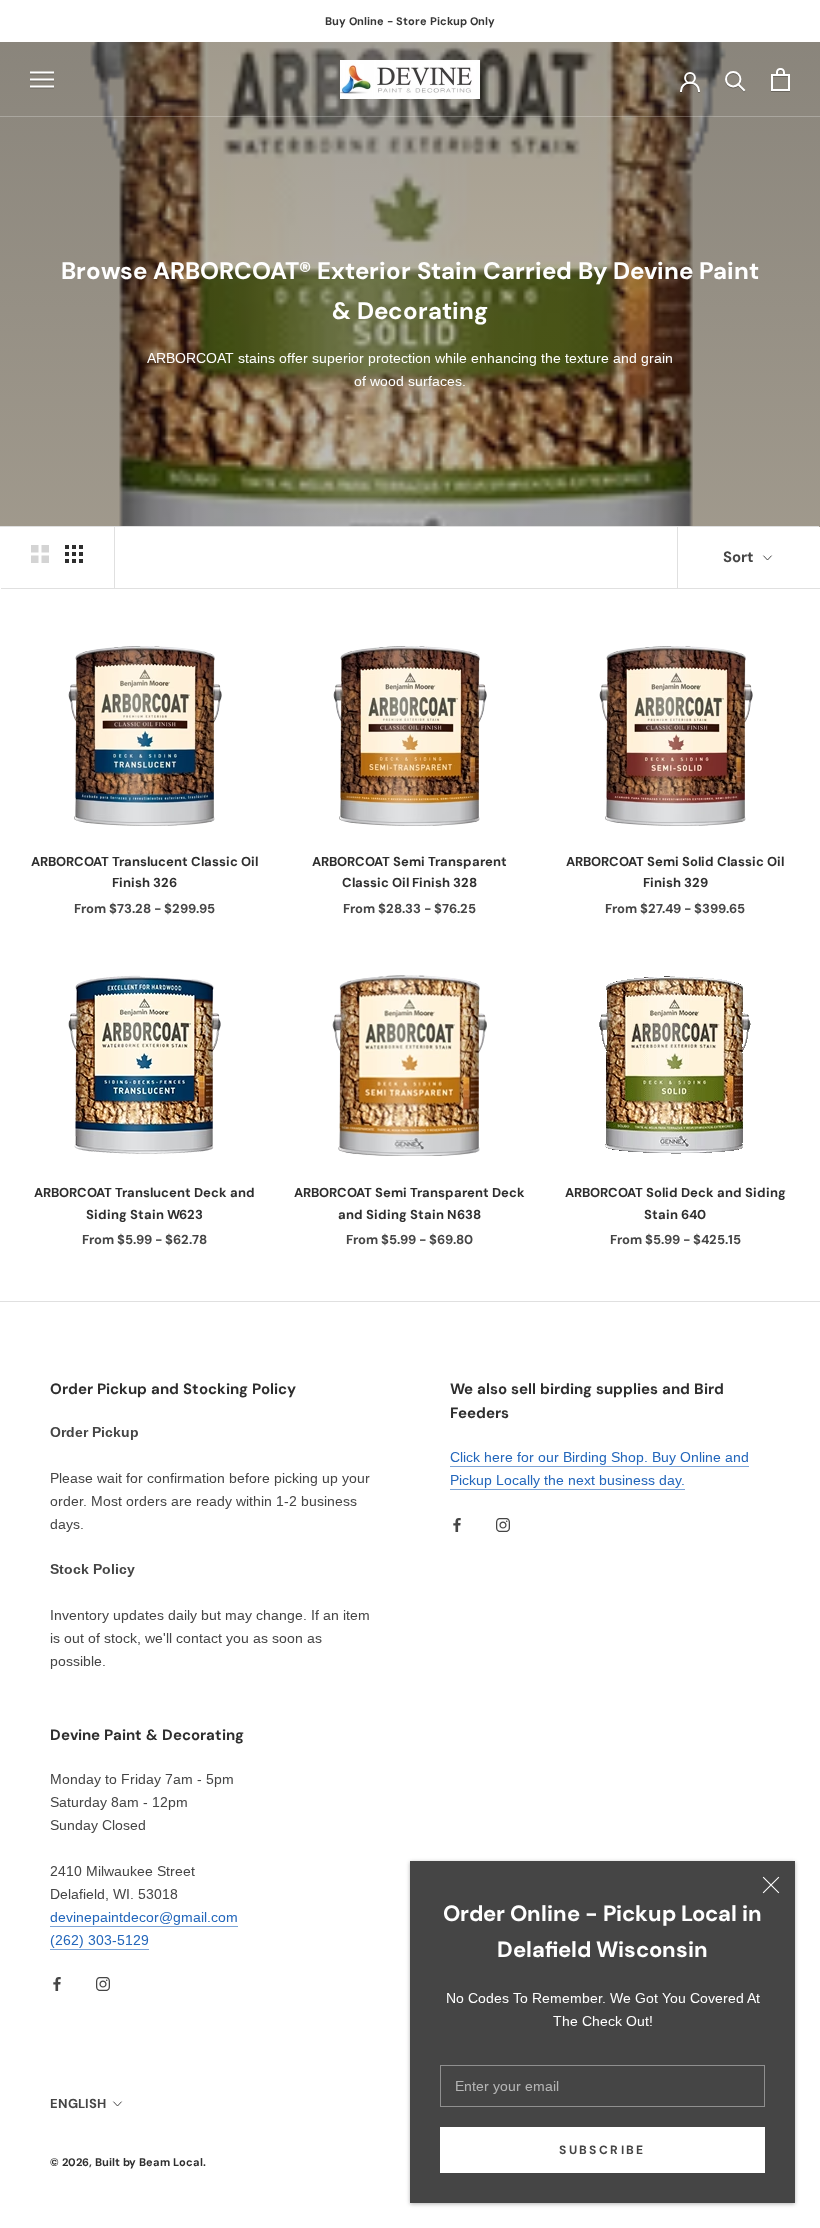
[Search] (735, 79)
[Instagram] (503, 1523)
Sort (740, 557)
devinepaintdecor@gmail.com (144, 1917)
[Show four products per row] (74, 554)
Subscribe (602, 2150)
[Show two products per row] (40, 554)
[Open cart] (780, 79)
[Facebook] (457, 1523)
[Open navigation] (42, 79)
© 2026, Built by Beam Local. (128, 2162)
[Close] (771, 1885)
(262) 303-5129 (99, 1940)
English (78, 2103)
